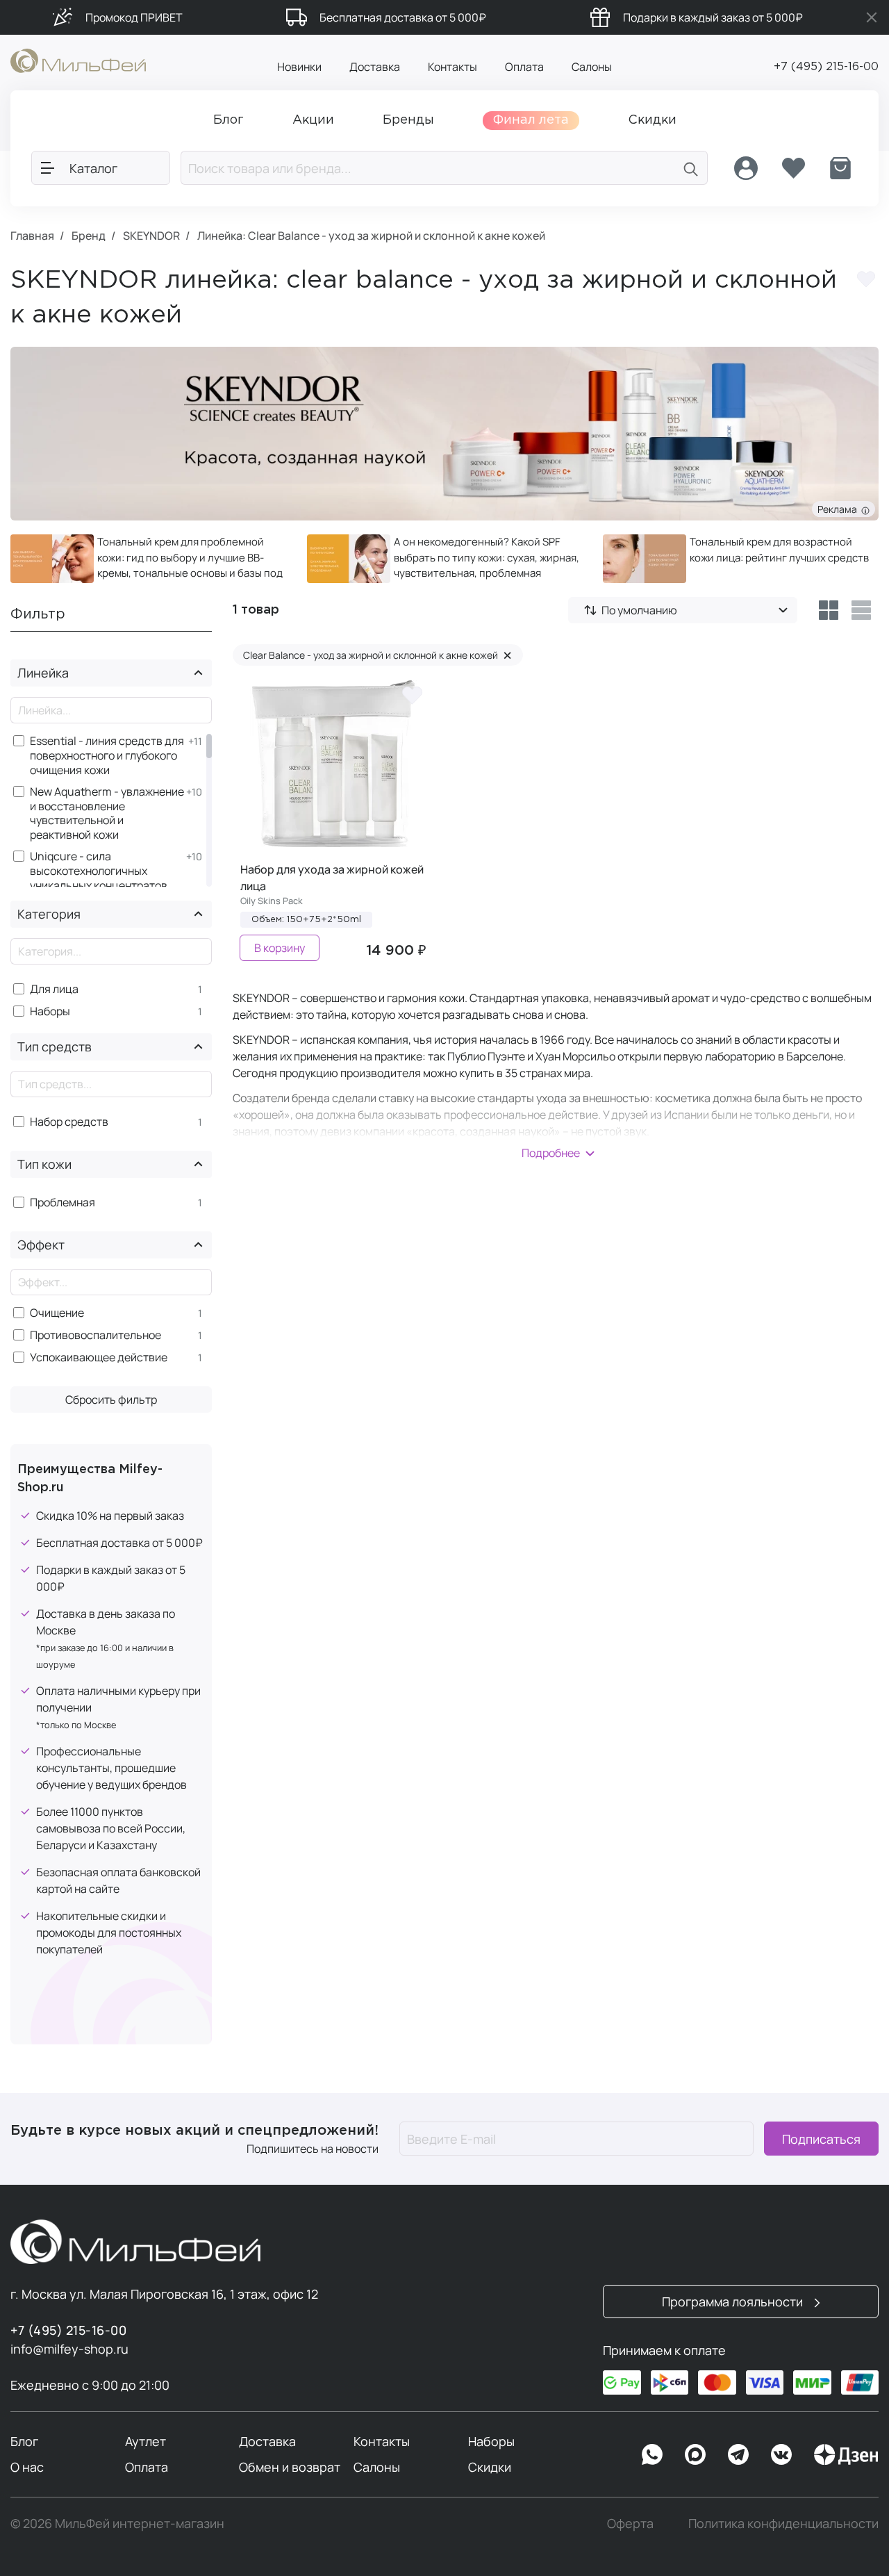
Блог (24, 2441)
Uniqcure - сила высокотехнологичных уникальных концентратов (99, 871)
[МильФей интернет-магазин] (78, 60)
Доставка (375, 67)
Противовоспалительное (95, 1335)
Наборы (50, 1011)
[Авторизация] (746, 168)
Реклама (839, 509)
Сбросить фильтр (111, 1400)
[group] (148, 559)
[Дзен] (846, 2454)
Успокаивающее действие (99, 1357)
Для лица (54, 989)
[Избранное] (793, 168)
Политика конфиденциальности (783, 2523)
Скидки (490, 2467)
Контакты (452, 67)
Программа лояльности (734, 2302)
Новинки (299, 67)
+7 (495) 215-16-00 (826, 67)
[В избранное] (413, 694)
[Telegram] (738, 2454)
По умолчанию (639, 610)
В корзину (280, 948)
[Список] (862, 610)
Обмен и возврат (290, 2467)
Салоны (592, 67)
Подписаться (821, 2139)
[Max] (695, 2454)
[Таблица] (828, 610)
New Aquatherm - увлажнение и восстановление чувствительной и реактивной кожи (107, 813)
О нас (27, 2467)
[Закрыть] (872, 17)
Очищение (57, 1313)
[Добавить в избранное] (866, 279)
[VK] (781, 2454)
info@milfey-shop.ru (69, 2349)
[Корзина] (840, 168)
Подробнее (551, 1153)
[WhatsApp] (652, 2454)
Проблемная (63, 1203)
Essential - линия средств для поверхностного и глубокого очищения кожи (107, 755)
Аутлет (146, 2441)
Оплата (524, 67)
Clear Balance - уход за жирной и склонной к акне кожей (377, 655)
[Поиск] (691, 168)
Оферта (630, 2523)
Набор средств (69, 1122)
